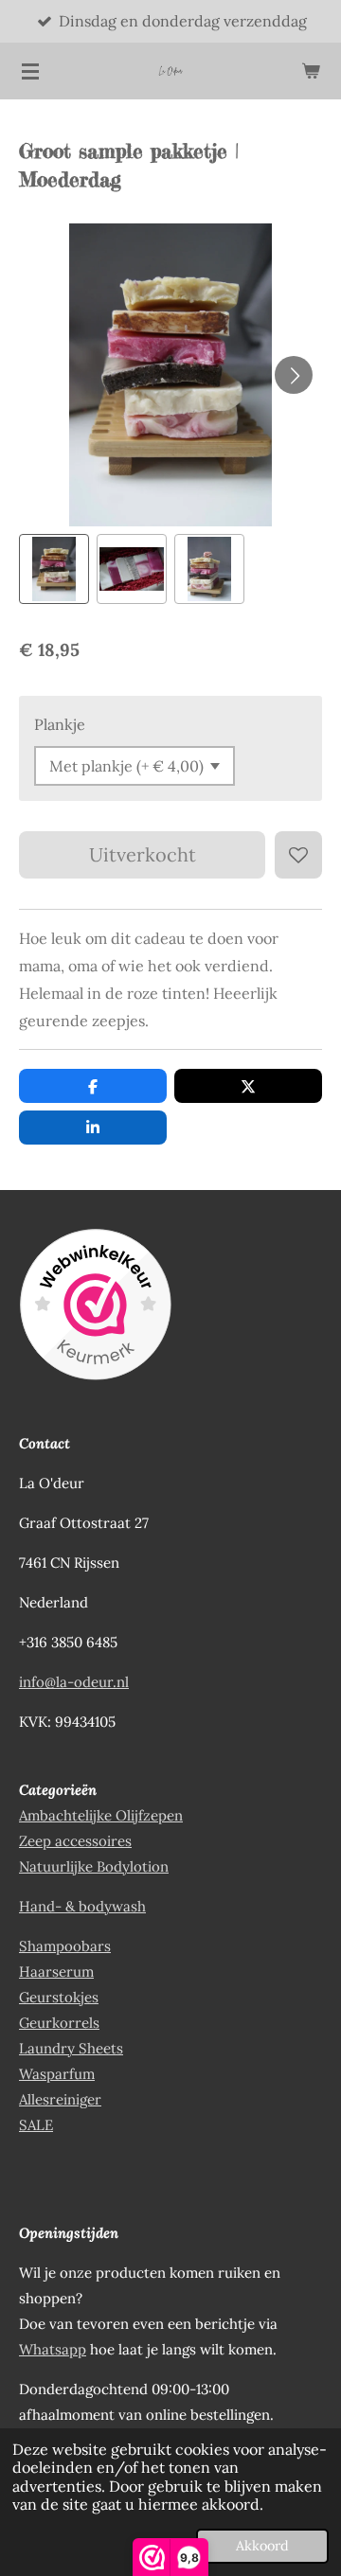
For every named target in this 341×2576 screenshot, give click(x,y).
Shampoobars (65, 1946)
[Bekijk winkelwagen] (311, 71)
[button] (54, 569)
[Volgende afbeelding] (294, 375)
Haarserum (56, 1972)
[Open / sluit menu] (30, 71)
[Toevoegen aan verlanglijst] (298, 855)
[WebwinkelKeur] (95, 1308)
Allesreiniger (60, 2099)
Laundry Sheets (71, 2048)
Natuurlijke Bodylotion (94, 1866)
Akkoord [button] (262, 2546)
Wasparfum (57, 2074)
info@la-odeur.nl (74, 1682)
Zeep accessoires (75, 1841)
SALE (36, 2125)
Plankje (60, 724)
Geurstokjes (59, 1997)
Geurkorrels (59, 2023)
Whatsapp (53, 2349)
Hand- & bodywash (82, 1906)
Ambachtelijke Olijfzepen (101, 1815)
